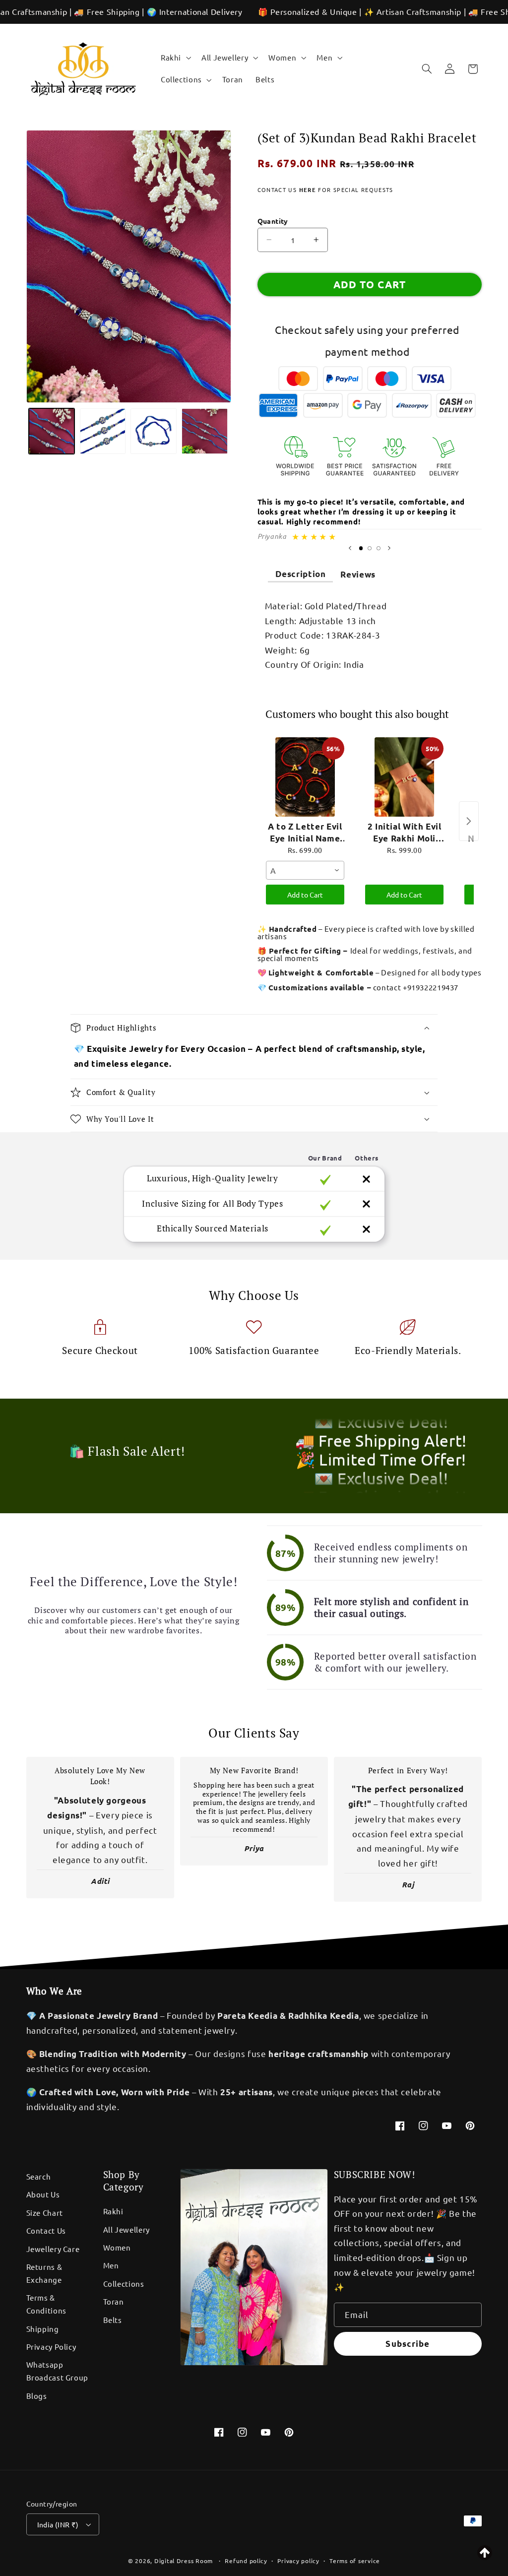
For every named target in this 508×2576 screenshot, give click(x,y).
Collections (124, 2284)
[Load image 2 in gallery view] (103, 431)
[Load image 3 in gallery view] (153, 431)
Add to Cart (305, 895)
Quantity (273, 221)
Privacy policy (298, 2561)
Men (111, 2265)
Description (301, 574)
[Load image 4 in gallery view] (204, 431)
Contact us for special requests (325, 190)
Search (39, 2176)
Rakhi (113, 2211)
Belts (113, 2320)
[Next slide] (389, 548)
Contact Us (46, 2230)
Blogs (37, 2396)
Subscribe (407, 2344)
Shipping (43, 2329)
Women (117, 2247)
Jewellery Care (53, 2249)
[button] (175, 58)
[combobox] (305, 870)
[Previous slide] (350, 548)
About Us (43, 2194)
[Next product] (469, 821)
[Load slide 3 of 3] (379, 548)
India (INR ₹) (58, 2524)
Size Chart (45, 2213)
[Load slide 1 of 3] (361, 548)
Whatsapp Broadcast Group (57, 2371)
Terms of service (355, 2561)
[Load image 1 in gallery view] (52, 431)
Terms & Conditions (46, 2304)
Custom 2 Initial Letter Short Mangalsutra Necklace (127, 2571)
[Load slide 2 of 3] (370, 548)
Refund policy (246, 2561)
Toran (114, 2301)
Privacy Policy (51, 2347)
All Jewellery (127, 2229)
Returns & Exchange (44, 2273)
